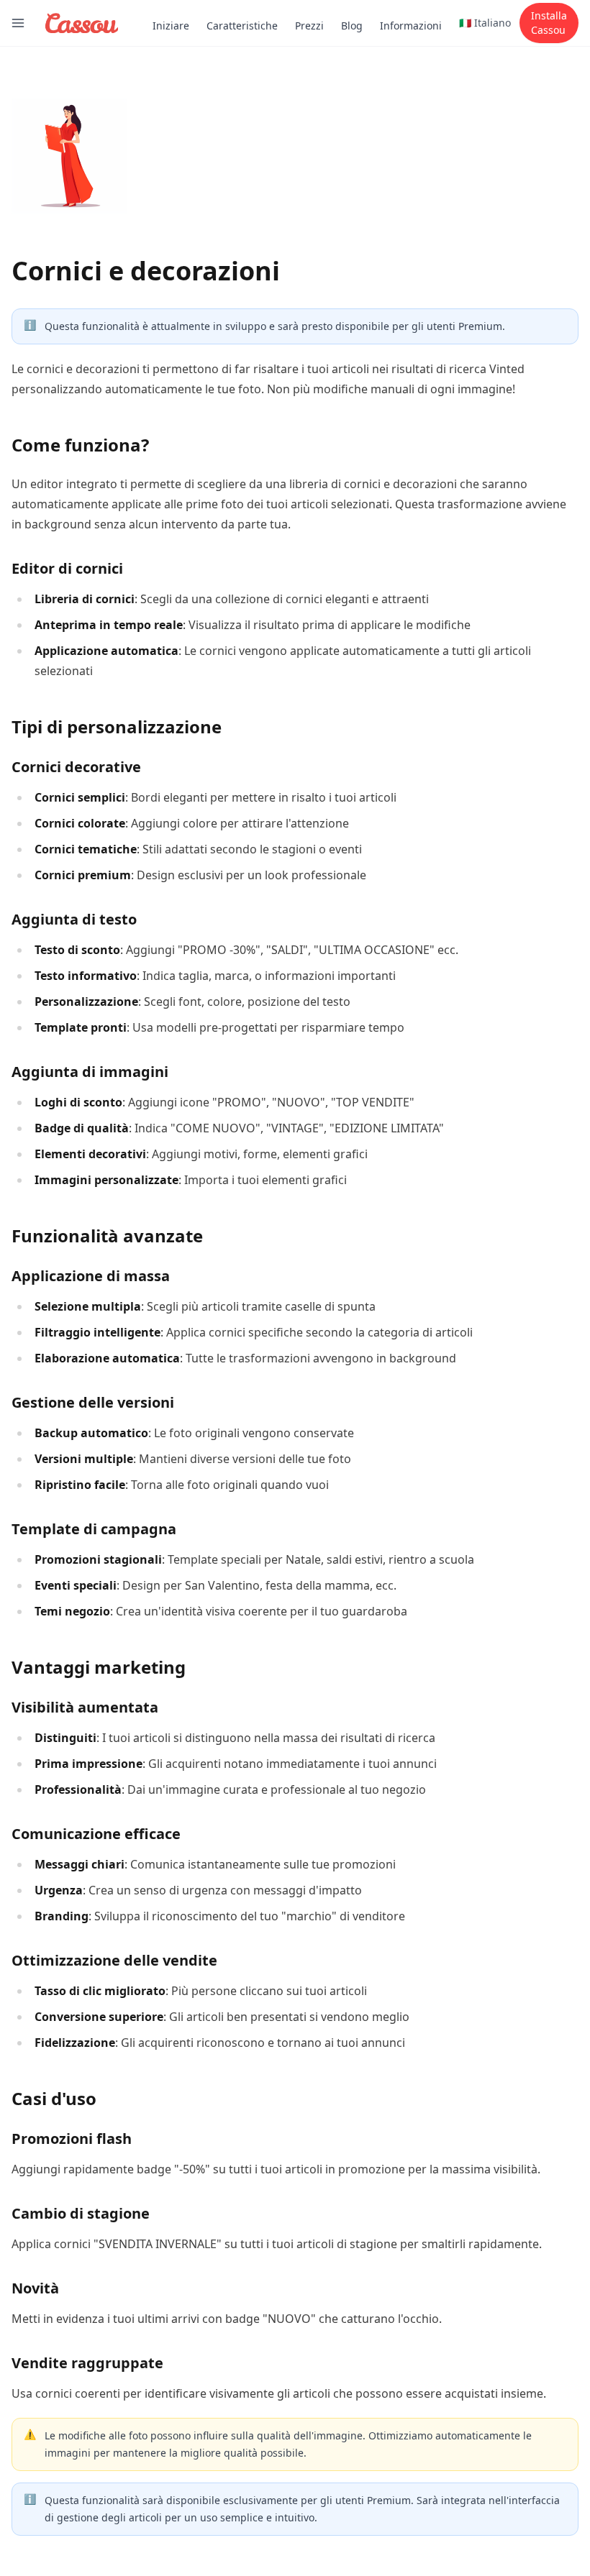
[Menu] (18, 23)
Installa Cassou (549, 23)
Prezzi (309, 26)
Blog (352, 26)
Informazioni (411, 26)
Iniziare (171, 26)
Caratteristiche (242, 26)
